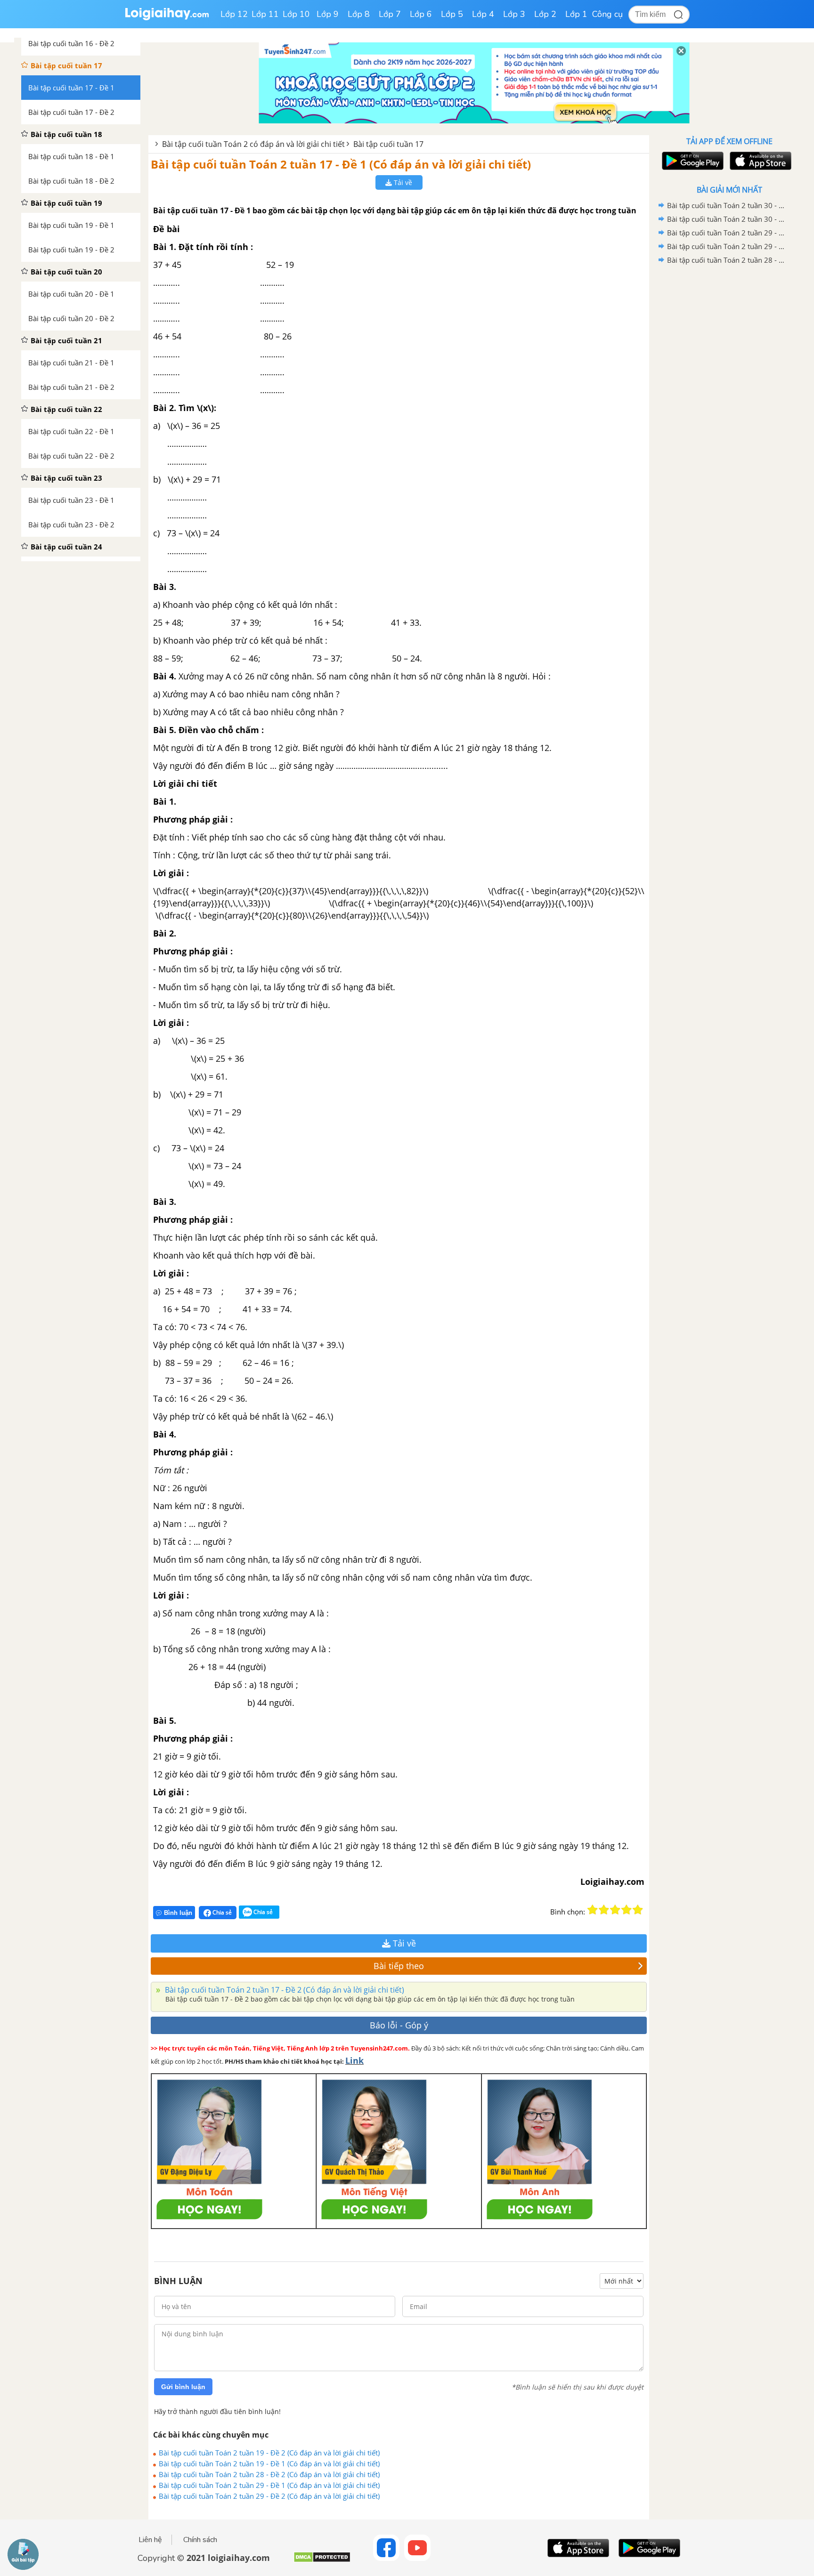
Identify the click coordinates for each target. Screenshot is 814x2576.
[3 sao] (615, 1910)
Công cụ (607, 14)
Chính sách (200, 2540)
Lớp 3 (514, 14)
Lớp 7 (390, 14)
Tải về (402, 182)
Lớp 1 (576, 14)
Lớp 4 (483, 14)
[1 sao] (593, 1910)
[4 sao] (627, 1910)
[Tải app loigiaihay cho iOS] (759, 161)
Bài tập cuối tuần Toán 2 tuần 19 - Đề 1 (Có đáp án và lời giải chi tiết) (269, 2463)
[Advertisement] (729, 417)
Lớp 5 (452, 14)
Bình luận (178, 1913)
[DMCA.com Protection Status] (322, 2561)
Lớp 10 (296, 14)
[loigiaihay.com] (167, 18)
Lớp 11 (265, 14)
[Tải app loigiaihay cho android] (692, 161)
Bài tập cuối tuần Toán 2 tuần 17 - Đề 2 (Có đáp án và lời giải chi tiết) (284, 1990)
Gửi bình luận (183, 2387)
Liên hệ (150, 2540)
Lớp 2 (545, 14)
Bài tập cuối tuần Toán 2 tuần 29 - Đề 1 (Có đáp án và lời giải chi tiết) (269, 2485)
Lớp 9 (328, 14)
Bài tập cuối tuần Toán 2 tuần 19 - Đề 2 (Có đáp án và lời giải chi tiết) (269, 2453)
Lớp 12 (234, 14)
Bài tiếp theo (399, 1966)
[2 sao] (604, 1910)
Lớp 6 (421, 14)
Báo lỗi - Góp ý (399, 2025)
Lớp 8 (359, 14)
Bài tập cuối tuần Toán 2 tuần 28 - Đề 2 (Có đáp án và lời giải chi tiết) (269, 2474)
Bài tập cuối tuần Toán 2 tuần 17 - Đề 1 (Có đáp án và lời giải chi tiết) (341, 164)
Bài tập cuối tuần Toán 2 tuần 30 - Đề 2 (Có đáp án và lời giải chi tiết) (728, 205)
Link (354, 2060)
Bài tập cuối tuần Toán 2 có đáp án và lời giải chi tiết (253, 144)
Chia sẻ (221, 1912)
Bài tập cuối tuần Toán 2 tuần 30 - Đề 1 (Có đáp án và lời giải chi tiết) (728, 219)
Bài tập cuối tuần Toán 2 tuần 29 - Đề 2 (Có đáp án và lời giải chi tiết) (269, 2496)
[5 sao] (638, 1910)
